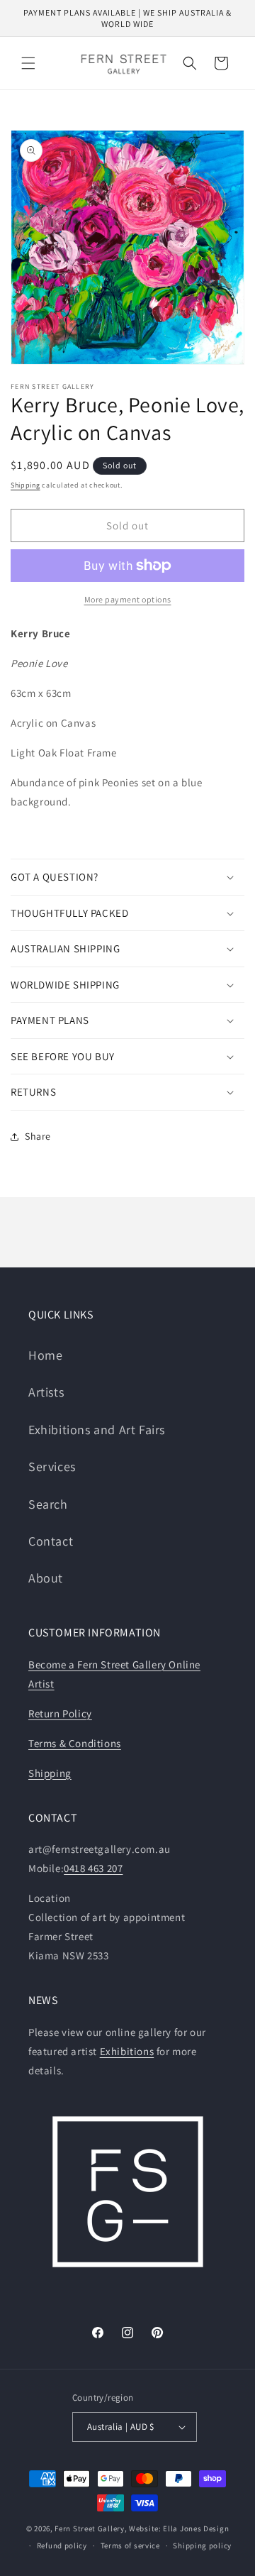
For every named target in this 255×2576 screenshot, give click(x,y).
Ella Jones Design (196, 2528)
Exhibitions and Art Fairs (97, 1430)
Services (52, 1466)
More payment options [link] (128, 599)
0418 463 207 (93, 1868)
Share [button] (38, 1136)
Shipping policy (202, 2545)
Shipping (25, 485)
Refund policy (62, 2545)
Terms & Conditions (75, 1743)
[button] (28, 63)
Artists (46, 1392)
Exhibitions (127, 2051)
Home (45, 1355)
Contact (51, 1541)
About (46, 1578)
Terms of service (130, 2545)
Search (48, 1504)
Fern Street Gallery (89, 2528)
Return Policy (60, 1713)
